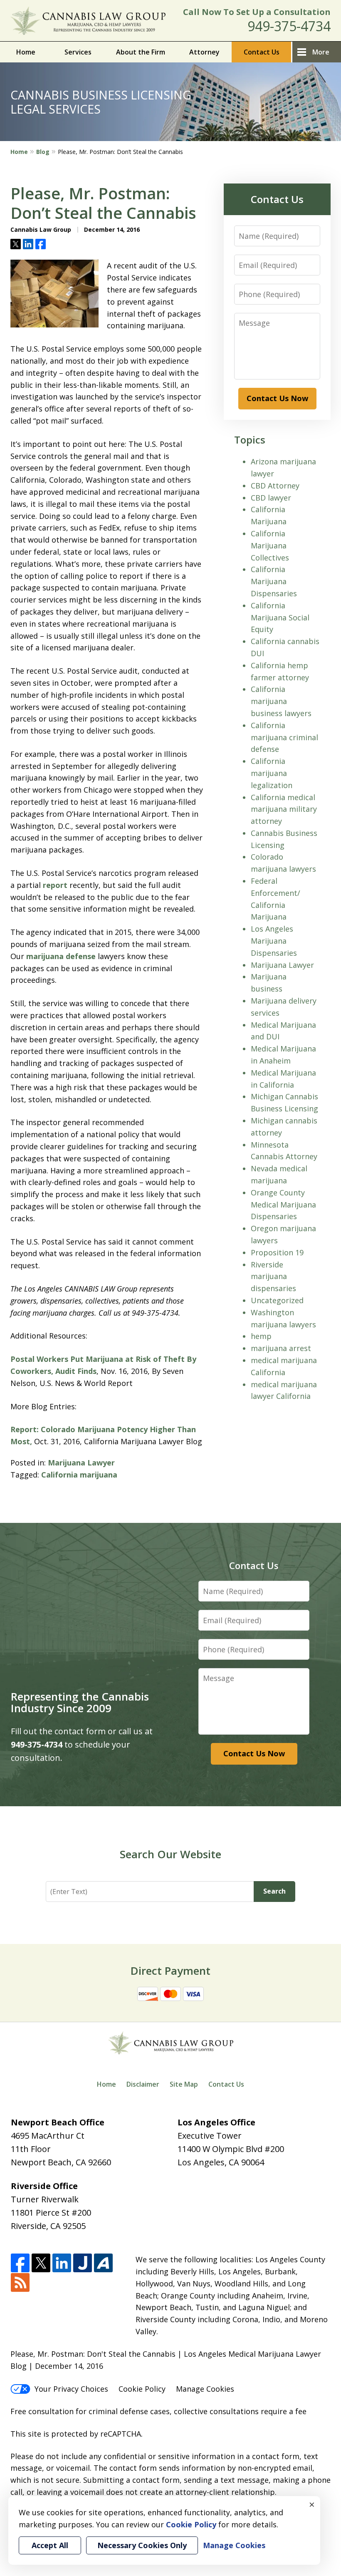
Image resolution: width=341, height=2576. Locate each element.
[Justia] (83, 2263)
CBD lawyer (271, 498)
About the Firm (141, 52)
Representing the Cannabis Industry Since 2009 (80, 1702)
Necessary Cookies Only (142, 2545)
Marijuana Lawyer (81, 1463)
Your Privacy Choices (71, 2389)
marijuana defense (61, 956)
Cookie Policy (142, 2389)
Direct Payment (170, 1971)
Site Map (184, 2084)
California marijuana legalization (272, 773)
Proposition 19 (277, 1252)
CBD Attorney (275, 486)
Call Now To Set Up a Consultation (257, 12)
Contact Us (262, 52)
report (55, 885)
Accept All (50, 2545)
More (321, 52)
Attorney (204, 52)
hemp (261, 1336)
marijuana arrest (281, 1348)
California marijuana (79, 1475)
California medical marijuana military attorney (284, 809)
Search (274, 1891)
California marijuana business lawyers (281, 701)
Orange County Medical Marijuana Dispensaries (283, 1205)
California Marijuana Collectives (270, 545)
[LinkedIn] (62, 2263)
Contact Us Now (277, 398)
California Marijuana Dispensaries (274, 581)
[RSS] (20, 2283)
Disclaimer (143, 2084)
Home (26, 52)
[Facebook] (20, 2263)
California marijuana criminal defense (284, 737)
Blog (43, 152)
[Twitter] (41, 2263)
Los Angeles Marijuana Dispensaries (274, 941)
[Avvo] (103, 2263)
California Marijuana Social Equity (280, 617)
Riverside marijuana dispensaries (273, 1277)
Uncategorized (277, 1300)
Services (78, 52)
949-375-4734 (289, 26)
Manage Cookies (205, 2389)
